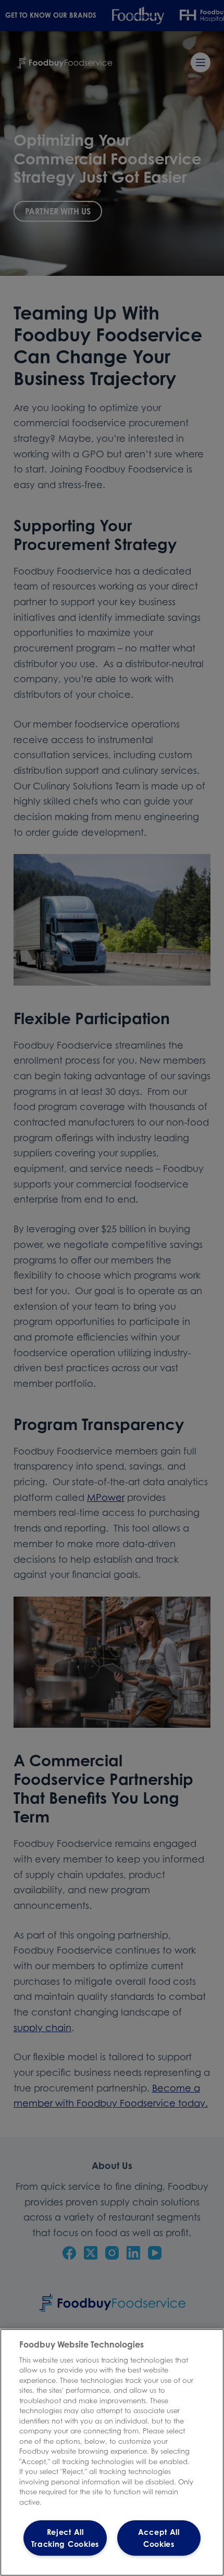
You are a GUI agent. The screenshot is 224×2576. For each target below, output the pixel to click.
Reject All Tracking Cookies (65, 2538)
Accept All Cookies (159, 2538)
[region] (112, 2452)
